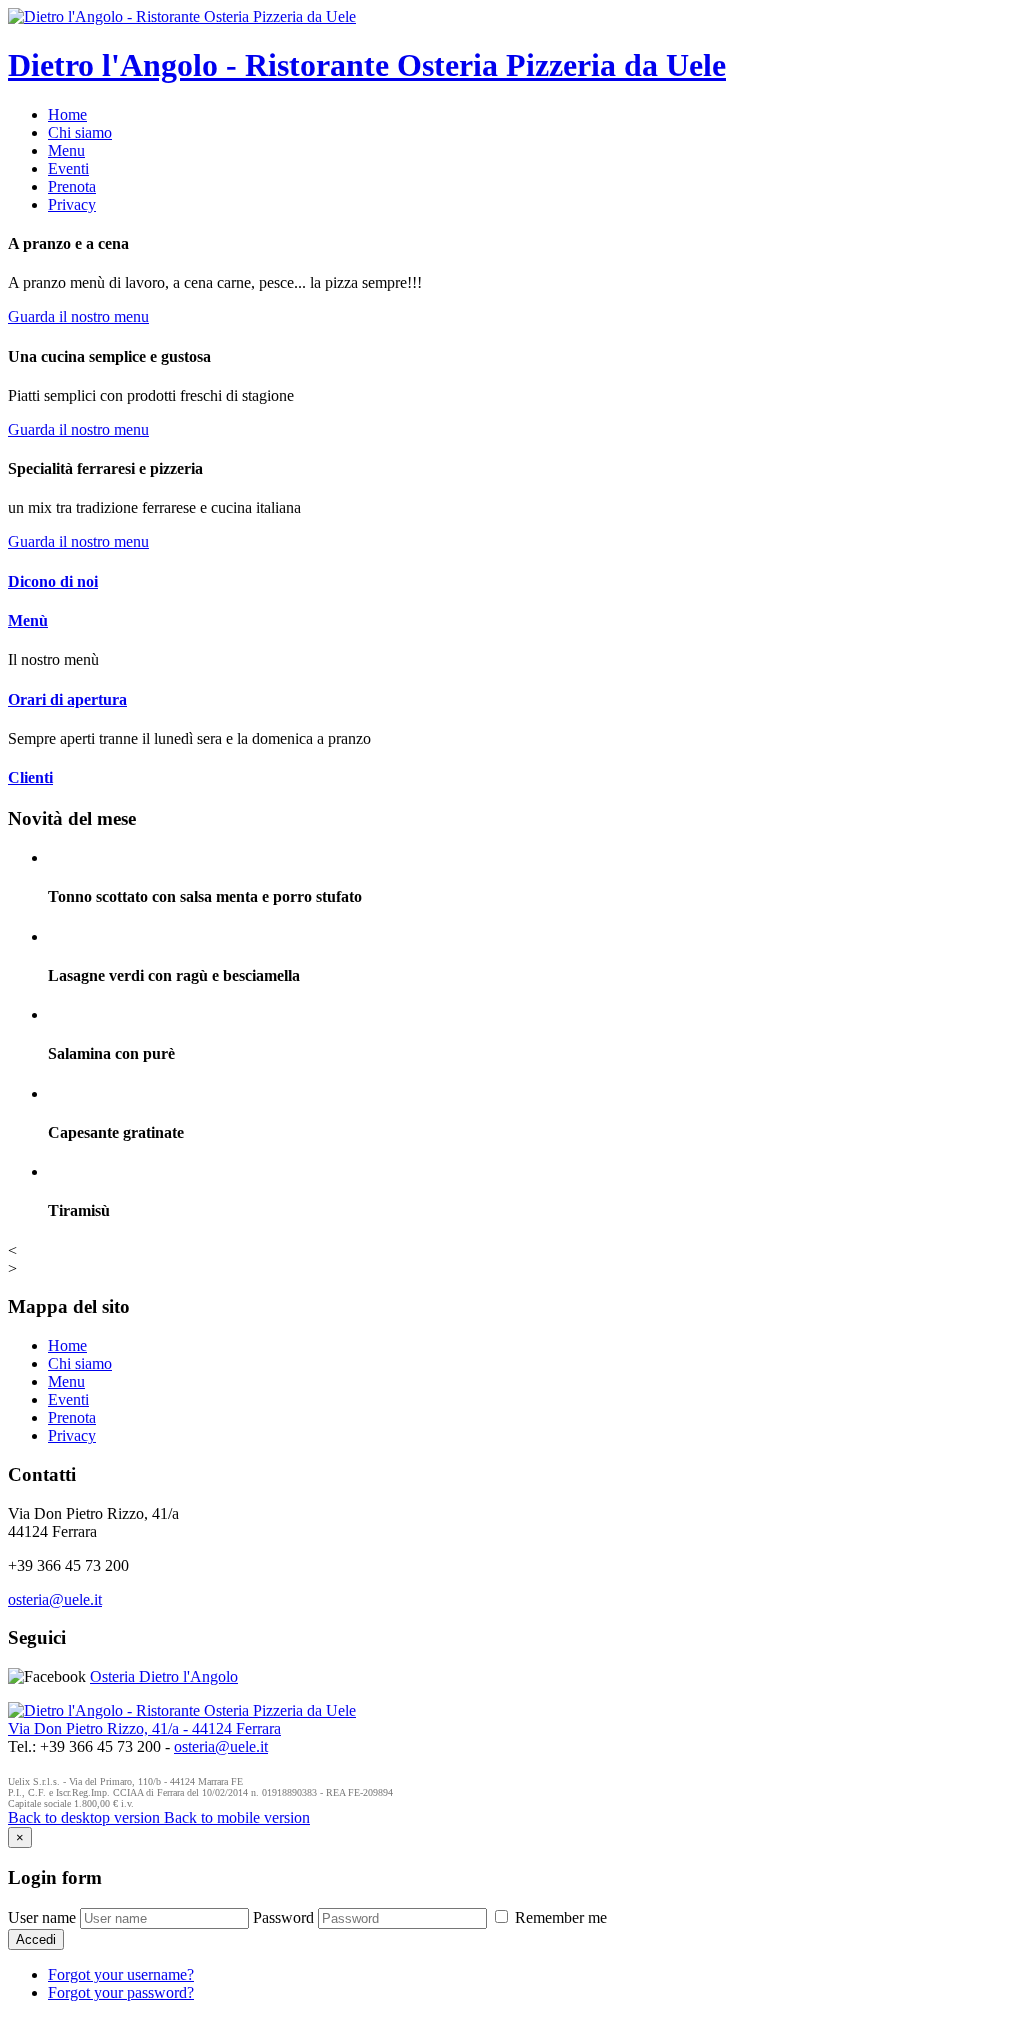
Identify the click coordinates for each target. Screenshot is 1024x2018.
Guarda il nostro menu (78, 316)
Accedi (36, 1939)
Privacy (72, 204)
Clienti (30, 777)
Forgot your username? (121, 1974)
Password (283, 1917)
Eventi (68, 168)
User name (42, 1917)
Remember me (559, 1917)
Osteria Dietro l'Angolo (164, 1676)
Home (67, 114)
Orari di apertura (67, 699)
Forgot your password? (121, 1992)
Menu (66, 150)
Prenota (72, 186)
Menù (28, 620)
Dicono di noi (53, 581)
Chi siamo (80, 132)
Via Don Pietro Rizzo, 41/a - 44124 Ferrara (144, 1728)
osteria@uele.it (55, 1599)
